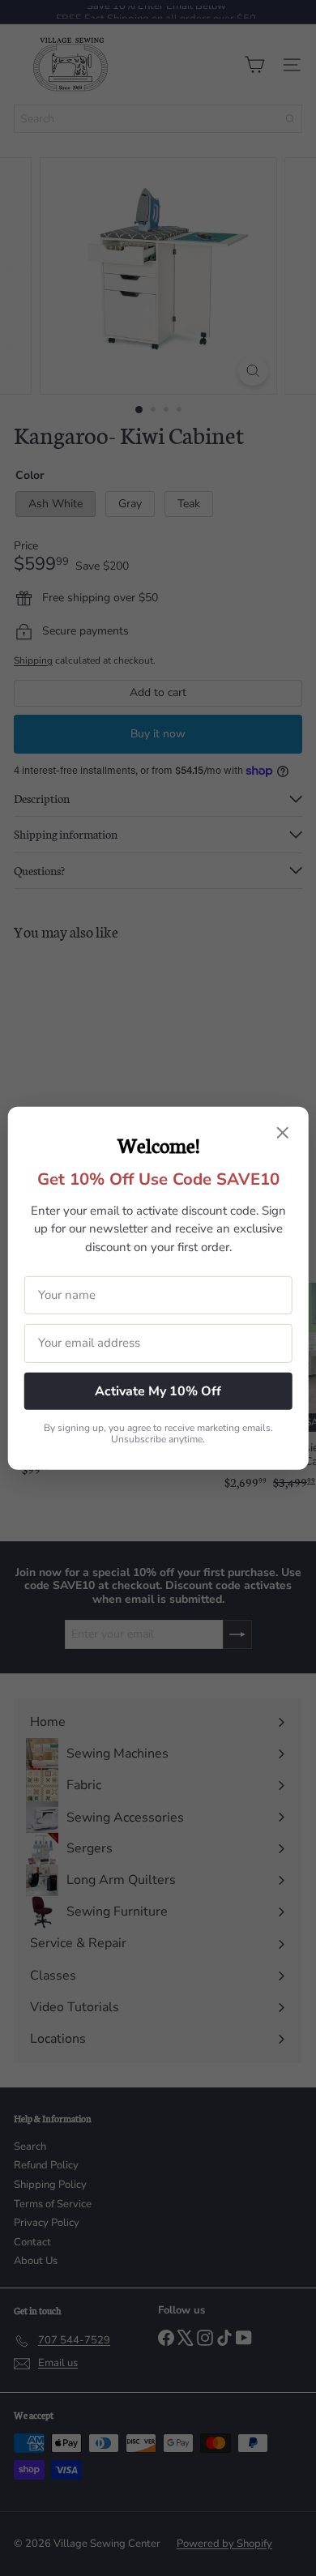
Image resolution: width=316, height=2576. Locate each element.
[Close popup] (282, 1134)
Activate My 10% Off (158, 1391)
